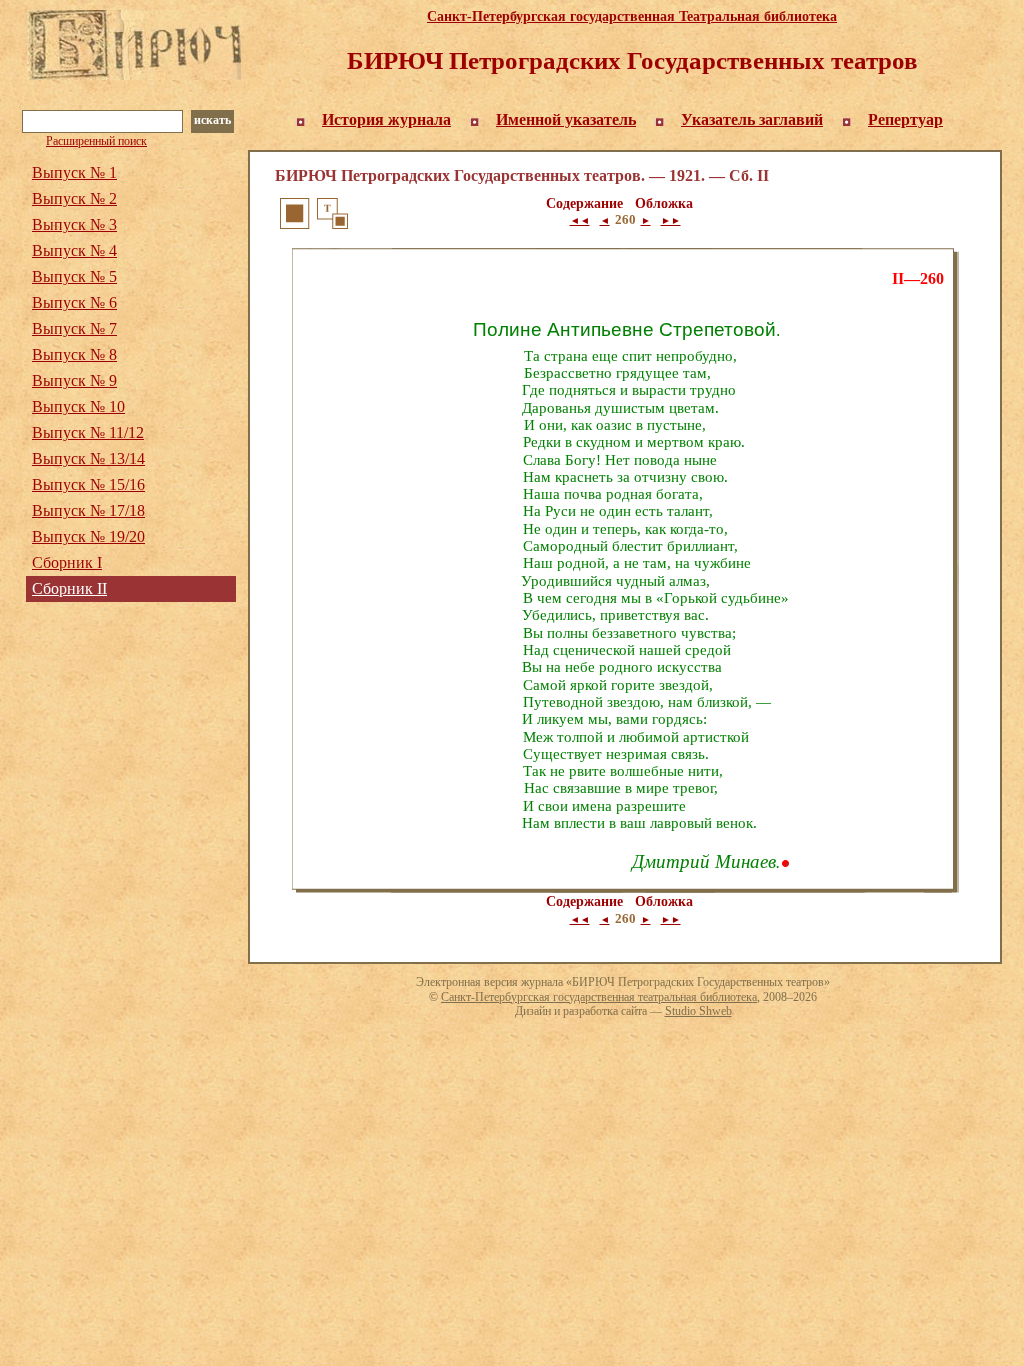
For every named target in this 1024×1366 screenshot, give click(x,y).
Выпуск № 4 (74, 250)
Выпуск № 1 (74, 172)
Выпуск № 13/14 (88, 458)
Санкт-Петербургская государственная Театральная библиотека (632, 16)
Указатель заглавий (752, 119)
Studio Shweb (698, 1011)
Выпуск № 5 (74, 276)
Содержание (584, 203)
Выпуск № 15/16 (88, 484)
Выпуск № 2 (74, 198)
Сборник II (69, 588)
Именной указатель (566, 119)
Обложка (664, 203)
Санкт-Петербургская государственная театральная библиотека (599, 997)
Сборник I (67, 562)
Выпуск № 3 (74, 224)
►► (671, 220)
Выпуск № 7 (74, 328)
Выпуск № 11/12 (88, 432)
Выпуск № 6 (74, 302)
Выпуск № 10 (78, 406)
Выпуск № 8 (74, 354)
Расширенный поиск (96, 141)
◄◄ (580, 220)
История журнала (386, 119)
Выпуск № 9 (74, 380)
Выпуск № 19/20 (88, 536)
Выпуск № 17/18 (88, 510)
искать (212, 120)
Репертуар (905, 119)
